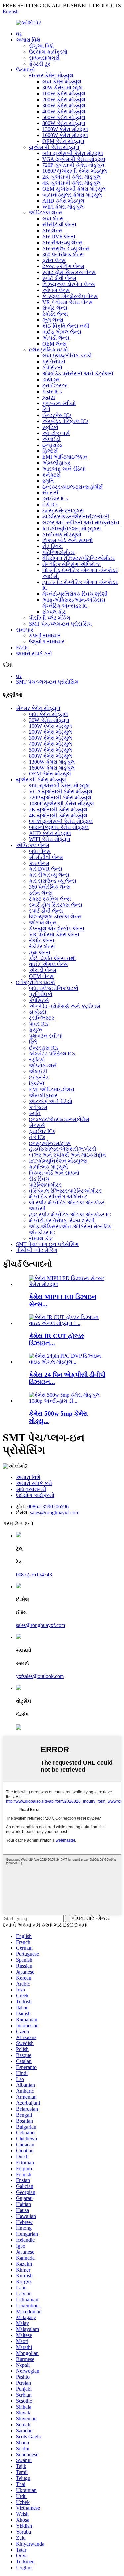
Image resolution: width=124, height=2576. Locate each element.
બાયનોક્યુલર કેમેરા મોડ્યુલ (72, 195)
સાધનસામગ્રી (44, 58)
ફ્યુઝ (49, 397)
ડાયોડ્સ (51, 379)
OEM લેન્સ (55, 344)
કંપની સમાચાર (45, 636)
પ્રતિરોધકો (54, 362)
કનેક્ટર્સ (51, 475)
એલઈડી (51, 439)
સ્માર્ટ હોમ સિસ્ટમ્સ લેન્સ (69, 272)
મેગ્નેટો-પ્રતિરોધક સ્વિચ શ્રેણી (75, 594)
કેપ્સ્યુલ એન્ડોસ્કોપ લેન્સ (70, 296)
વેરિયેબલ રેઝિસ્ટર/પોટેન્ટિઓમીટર (79, 558)
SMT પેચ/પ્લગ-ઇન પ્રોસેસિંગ (61, 624)
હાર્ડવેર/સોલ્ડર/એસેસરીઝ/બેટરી (76, 516)
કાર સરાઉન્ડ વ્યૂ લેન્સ (66, 248)
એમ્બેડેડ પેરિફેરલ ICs (65, 421)
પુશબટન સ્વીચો (59, 403)
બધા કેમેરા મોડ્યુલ (62, 82)
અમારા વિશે (28, 40)
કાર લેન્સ (52, 231)
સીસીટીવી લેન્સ (59, 225)
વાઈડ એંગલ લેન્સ (62, 332)
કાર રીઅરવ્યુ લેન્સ (62, 242)
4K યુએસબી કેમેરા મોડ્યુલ (71, 183)
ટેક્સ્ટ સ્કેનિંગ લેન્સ (63, 266)
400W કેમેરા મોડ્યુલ (64, 111)
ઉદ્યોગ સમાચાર (47, 642)
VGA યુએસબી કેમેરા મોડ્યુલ (74, 159)
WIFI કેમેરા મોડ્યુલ (63, 207)
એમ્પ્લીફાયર (56, 463)
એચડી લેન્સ (56, 338)
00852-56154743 (34, 1575)
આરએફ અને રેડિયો (64, 469)
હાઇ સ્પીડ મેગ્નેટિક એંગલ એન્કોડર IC (70, 1215)
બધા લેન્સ (53, 219)
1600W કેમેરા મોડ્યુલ (65, 135)
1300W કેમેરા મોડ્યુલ (65, 129)
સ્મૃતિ (48, 481)
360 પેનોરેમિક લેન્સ (63, 254)
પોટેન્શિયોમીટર (59, 552)
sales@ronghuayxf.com (55, 1512)
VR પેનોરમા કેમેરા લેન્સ (67, 302)
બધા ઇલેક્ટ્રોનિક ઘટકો (67, 356)
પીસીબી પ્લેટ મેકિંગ (50, 618)
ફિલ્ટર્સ (50, 451)
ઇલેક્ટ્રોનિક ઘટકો (49, 350)
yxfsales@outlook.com (40, 1676)
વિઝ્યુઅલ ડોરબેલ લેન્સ (69, 284)
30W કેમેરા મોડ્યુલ (62, 88)
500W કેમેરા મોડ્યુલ (64, 117)
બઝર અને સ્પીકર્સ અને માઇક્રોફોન (81, 522)
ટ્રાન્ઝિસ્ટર (55, 385)
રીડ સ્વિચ (53, 546)
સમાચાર (25, 630)
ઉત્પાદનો (25, 70)
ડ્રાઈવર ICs (55, 499)
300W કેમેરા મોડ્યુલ (64, 105)
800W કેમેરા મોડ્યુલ (64, 123)
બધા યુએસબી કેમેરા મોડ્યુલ (73, 153)
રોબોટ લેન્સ (55, 308)
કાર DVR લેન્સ (59, 236)
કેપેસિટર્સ (52, 368)
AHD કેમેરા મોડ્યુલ (63, 201)
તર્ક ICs (50, 505)
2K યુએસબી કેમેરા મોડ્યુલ (71, 177)
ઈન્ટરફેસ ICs (57, 415)
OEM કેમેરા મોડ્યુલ (63, 141)
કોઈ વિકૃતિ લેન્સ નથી (66, 326)
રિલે (46, 409)
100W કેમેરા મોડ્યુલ (64, 94)
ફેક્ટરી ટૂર (40, 64)
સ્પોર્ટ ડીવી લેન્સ (59, 278)
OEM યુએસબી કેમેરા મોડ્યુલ (74, 189)
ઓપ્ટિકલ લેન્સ (46, 213)
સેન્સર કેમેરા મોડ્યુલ (51, 76)
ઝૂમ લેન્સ (53, 320)
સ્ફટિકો (50, 427)
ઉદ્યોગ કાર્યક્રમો (48, 52)
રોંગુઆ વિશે (41, 46)
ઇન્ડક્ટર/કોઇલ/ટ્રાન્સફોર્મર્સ (72, 487)
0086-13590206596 (48, 1506)
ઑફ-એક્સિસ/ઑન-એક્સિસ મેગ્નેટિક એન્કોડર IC (74, 603)
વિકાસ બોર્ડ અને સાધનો (67, 540)
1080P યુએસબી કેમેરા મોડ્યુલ (75, 171)
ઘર (19, 34)
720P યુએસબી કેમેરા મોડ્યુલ (73, 165)
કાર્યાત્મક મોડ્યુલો (62, 534)
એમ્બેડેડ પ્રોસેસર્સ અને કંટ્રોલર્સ (78, 374)
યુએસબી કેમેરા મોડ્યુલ (54, 147)
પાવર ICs (52, 391)
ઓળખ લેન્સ (56, 290)
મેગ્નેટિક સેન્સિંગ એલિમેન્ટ (71, 564)
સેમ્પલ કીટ (54, 612)
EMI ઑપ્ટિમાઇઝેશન (65, 457)
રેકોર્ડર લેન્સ (55, 314)
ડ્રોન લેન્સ (54, 260)
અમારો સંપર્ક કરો (34, 654)
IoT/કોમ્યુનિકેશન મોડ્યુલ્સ (72, 528)
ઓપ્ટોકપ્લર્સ (56, 433)
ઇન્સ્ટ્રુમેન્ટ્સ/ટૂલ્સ (63, 511)
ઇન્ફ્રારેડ (52, 445)
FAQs (22, 648)
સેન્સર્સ (50, 493)
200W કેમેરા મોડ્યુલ (64, 99)
